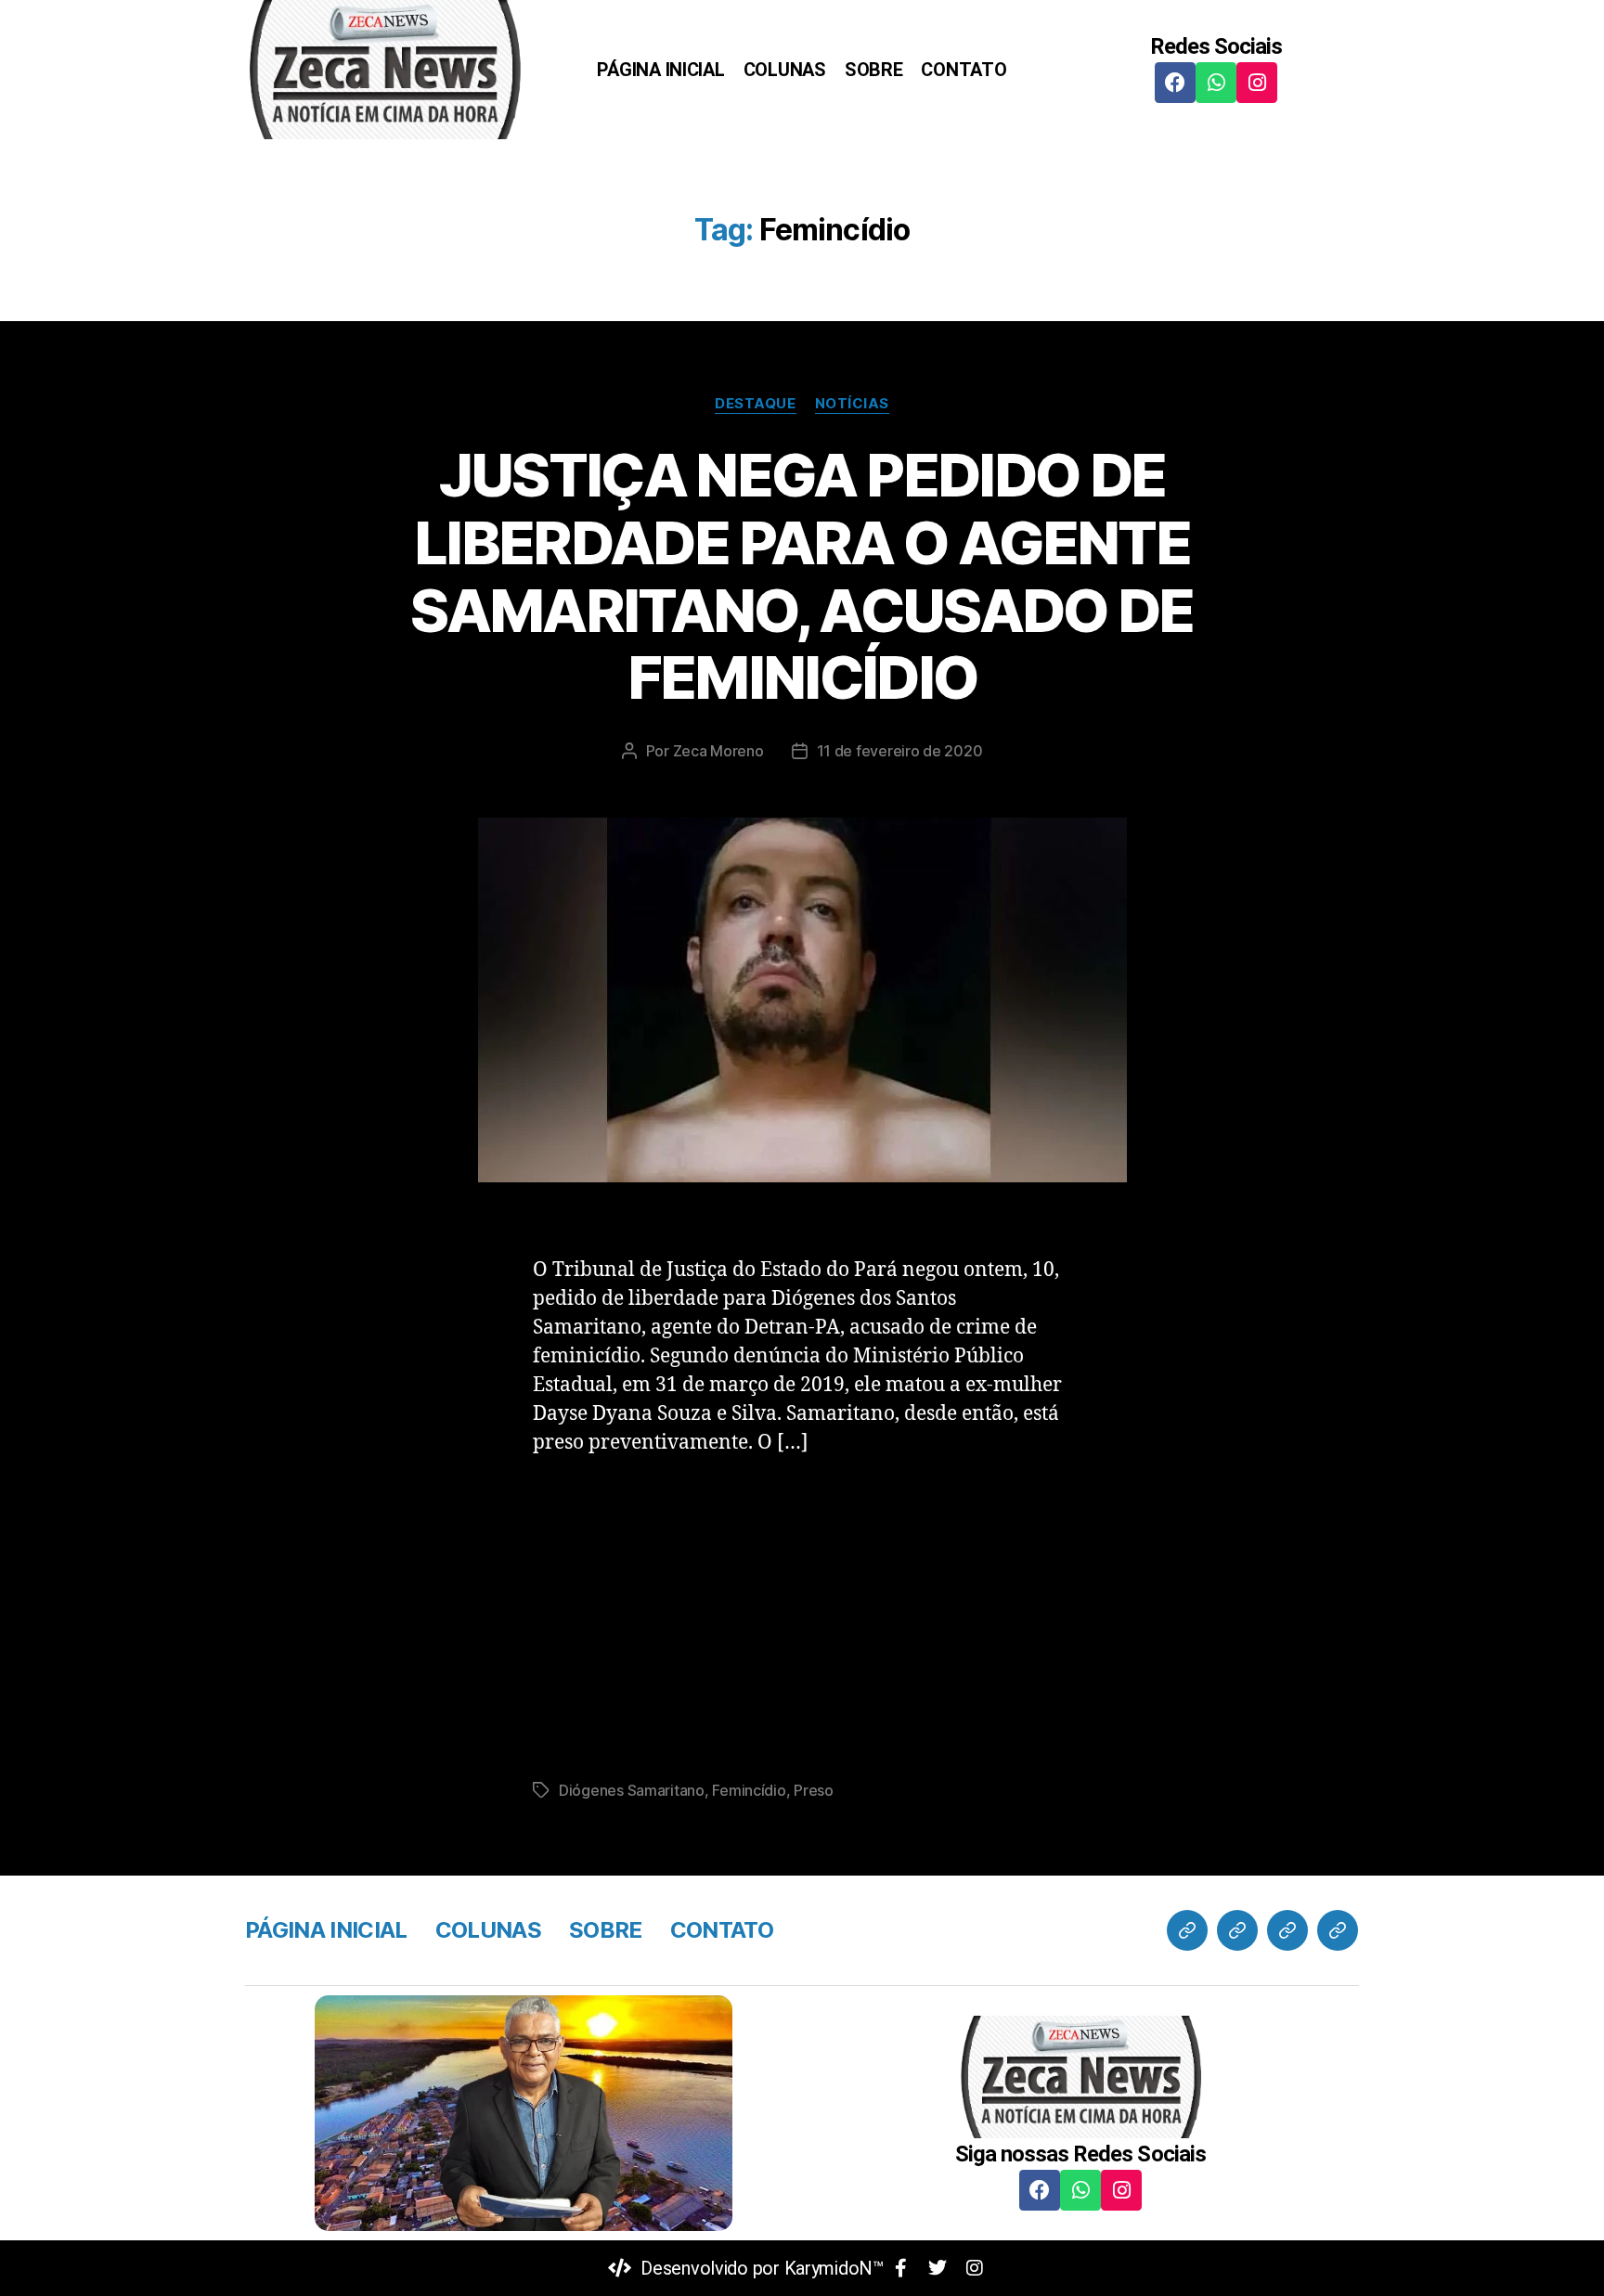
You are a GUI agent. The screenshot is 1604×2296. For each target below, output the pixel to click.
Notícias (852, 404)
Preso (814, 1790)
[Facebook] (1175, 83)
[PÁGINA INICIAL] (1187, 1930)
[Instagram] (1257, 83)
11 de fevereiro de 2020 (900, 751)
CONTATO (964, 70)
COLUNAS (785, 70)
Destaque (755, 404)
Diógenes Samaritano (632, 1790)
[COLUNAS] (1237, 1930)
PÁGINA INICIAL (660, 70)
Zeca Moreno (718, 751)
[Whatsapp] (1216, 83)
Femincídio (749, 1790)
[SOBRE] (1287, 1930)
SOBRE (874, 70)
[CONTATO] (1338, 1930)
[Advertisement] (802, 1612)
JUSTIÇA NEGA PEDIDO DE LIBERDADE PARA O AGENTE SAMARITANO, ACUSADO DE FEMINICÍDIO (802, 576)
